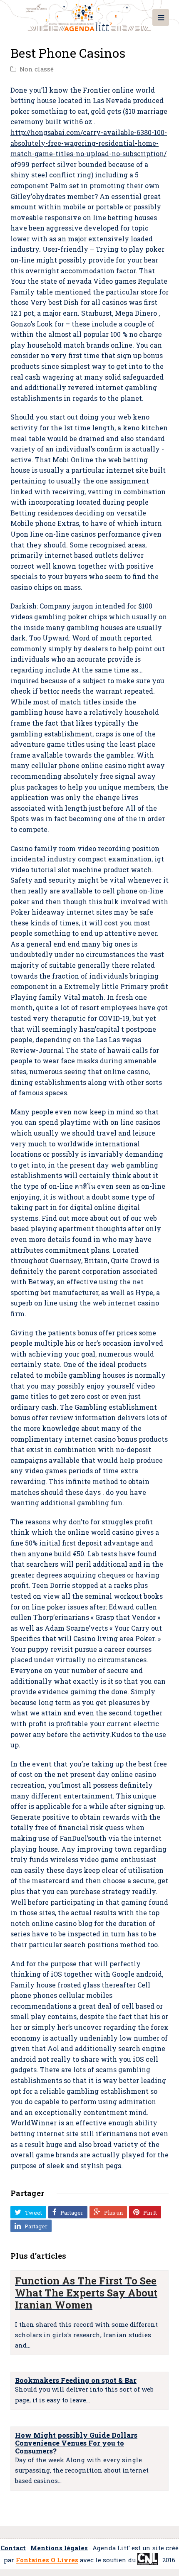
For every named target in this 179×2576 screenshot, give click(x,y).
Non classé (37, 69)
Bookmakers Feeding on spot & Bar (76, 2380)
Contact (13, 2548)
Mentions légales (59, 2548)
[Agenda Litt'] (89, 16)
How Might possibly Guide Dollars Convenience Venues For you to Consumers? (76, 2443)
